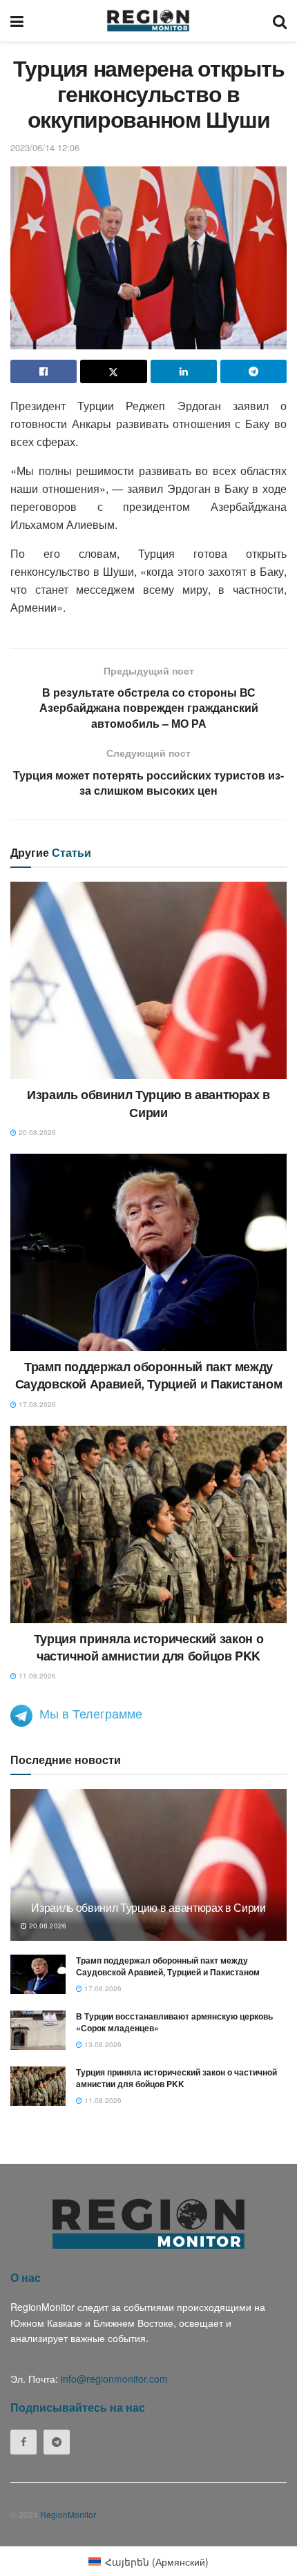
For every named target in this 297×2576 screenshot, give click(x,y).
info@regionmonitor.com (114, 2379)
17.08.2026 (36, 1404)
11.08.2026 (36, 1676)
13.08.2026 (102, 2044)
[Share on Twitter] (113, 371)
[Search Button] (280, 21)
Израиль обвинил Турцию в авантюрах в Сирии (148, 1103)
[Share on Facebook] (44, 371)
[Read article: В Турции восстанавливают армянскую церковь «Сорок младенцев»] (38, 2030)
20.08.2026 (36, 1132)
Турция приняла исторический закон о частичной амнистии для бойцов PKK (148, 1647)
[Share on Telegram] (253, 371)
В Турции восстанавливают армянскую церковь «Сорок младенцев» (174, 2022)
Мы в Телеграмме (91, 1713)
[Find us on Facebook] (23, 2442)
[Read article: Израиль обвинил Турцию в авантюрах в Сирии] (148, 980)
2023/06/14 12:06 (45, 147)
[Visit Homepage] (148, 21)
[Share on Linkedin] (184, 371)
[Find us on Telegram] (57, 2442)
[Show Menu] (17, 21)
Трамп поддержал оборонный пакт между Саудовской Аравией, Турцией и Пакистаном (149, 1375)
